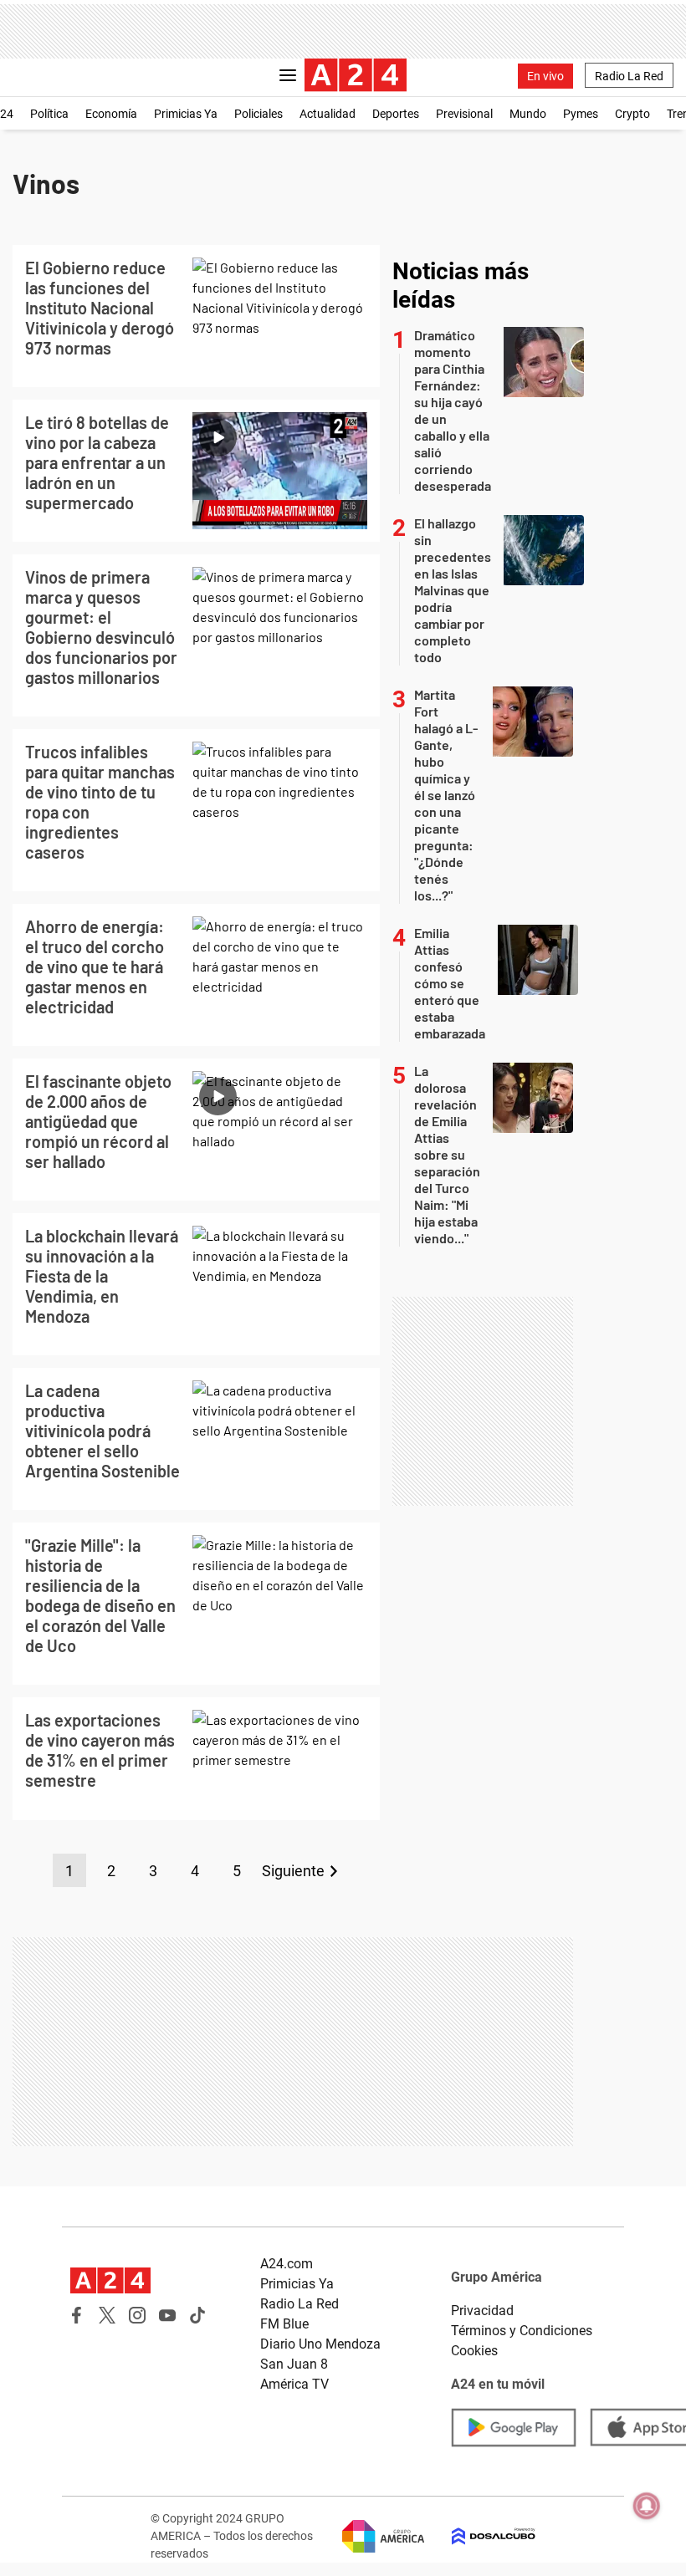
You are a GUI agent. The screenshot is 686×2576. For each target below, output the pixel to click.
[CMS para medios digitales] (480, 2536)
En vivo (545, 76)
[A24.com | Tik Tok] (197, 2315)
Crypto (632, 114)
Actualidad (328, 114)
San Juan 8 (294, 2364)
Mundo (528, 114)
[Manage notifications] (647, 2506)
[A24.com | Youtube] (167, 2315)
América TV (294, 2384)
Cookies (474, 2351)
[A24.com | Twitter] (107, 2315)
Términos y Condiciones (522, 2331)
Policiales (259, 114)
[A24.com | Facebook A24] (77, 2315)
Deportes (396, 114)
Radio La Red (629, 76)
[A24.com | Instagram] (137, 2315)
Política (49, 114)
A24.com (287, 2264)
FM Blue (284, 2324)
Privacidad (482, 2311)
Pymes (581, 114)
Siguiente (293, 1871)
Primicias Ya (186, 114)
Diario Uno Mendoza (320, 2344)
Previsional (464, 114)
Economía (111, 114)
